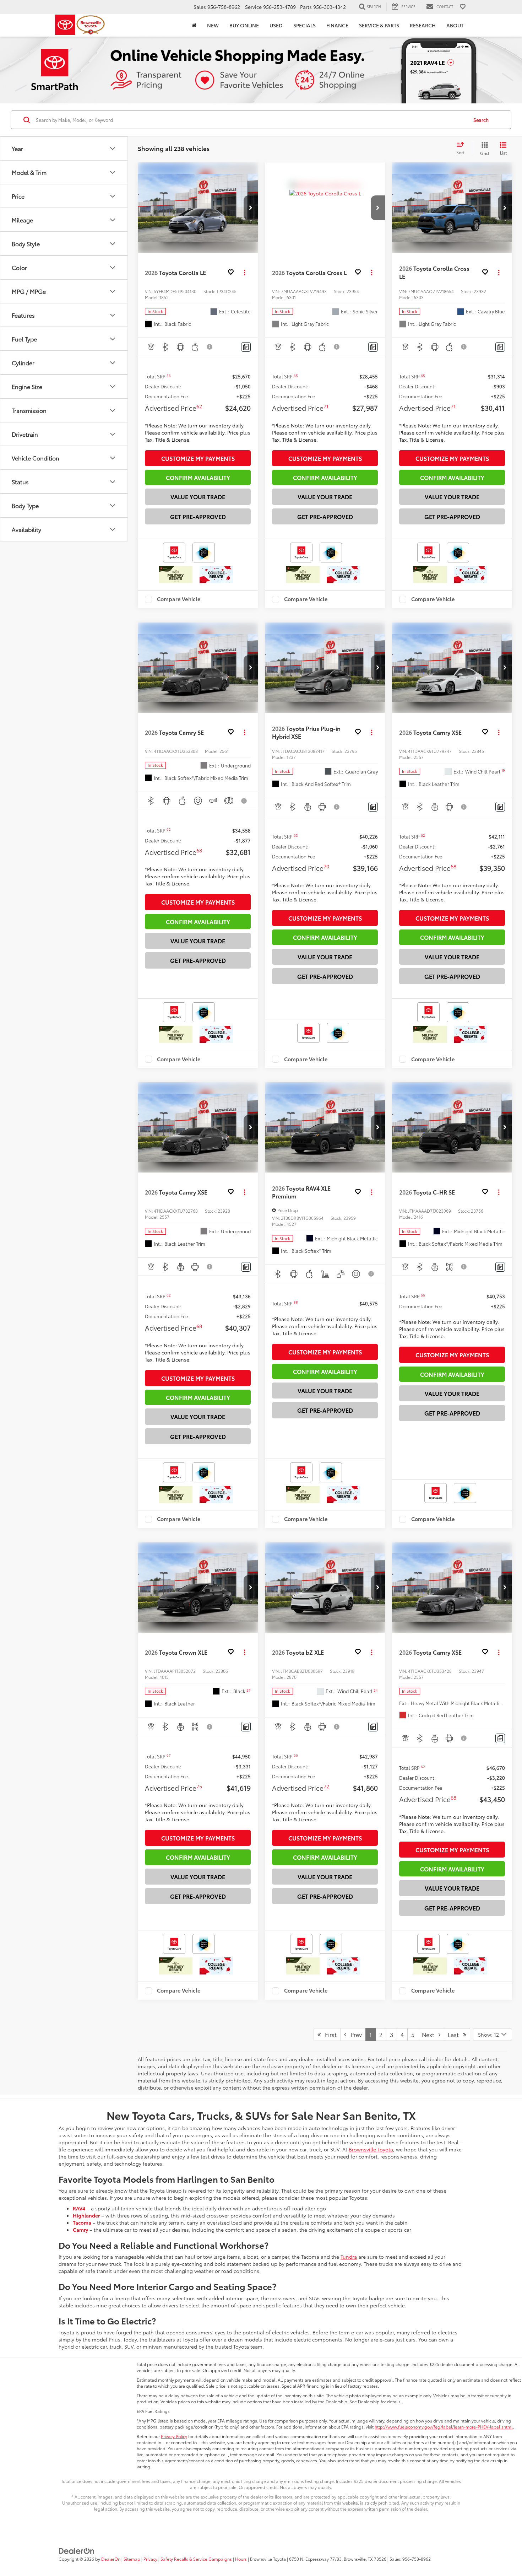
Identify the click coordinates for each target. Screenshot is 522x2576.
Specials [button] (304, 25)
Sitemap (132, 2559)
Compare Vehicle (179, 599)
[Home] (194, 25)
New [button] (213, 25)
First (329, 2034)
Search (481, 120)
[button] (251, 208)
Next (430, 2034)
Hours (241, 2559)
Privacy (150, 2559)
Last (455, 2034)
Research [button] (423, 25)
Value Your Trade (198, 497)
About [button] (455, 25)
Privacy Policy (174, 2436)
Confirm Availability (198, 477)
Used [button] (276, 25)
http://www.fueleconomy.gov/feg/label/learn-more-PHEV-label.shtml (444, 2427)
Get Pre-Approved (198, 516)
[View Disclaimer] (210, 347)
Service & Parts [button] (379, 25)
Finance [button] (337, 25)
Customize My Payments (198, 458)
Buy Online (244, 25)
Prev (354, 2034)
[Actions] (244, 272)
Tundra (349, 2257)
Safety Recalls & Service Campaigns (196, 2559)
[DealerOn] (77, 2550)
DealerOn (111, 2559)
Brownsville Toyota (371, 2149)
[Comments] (246, 347)
